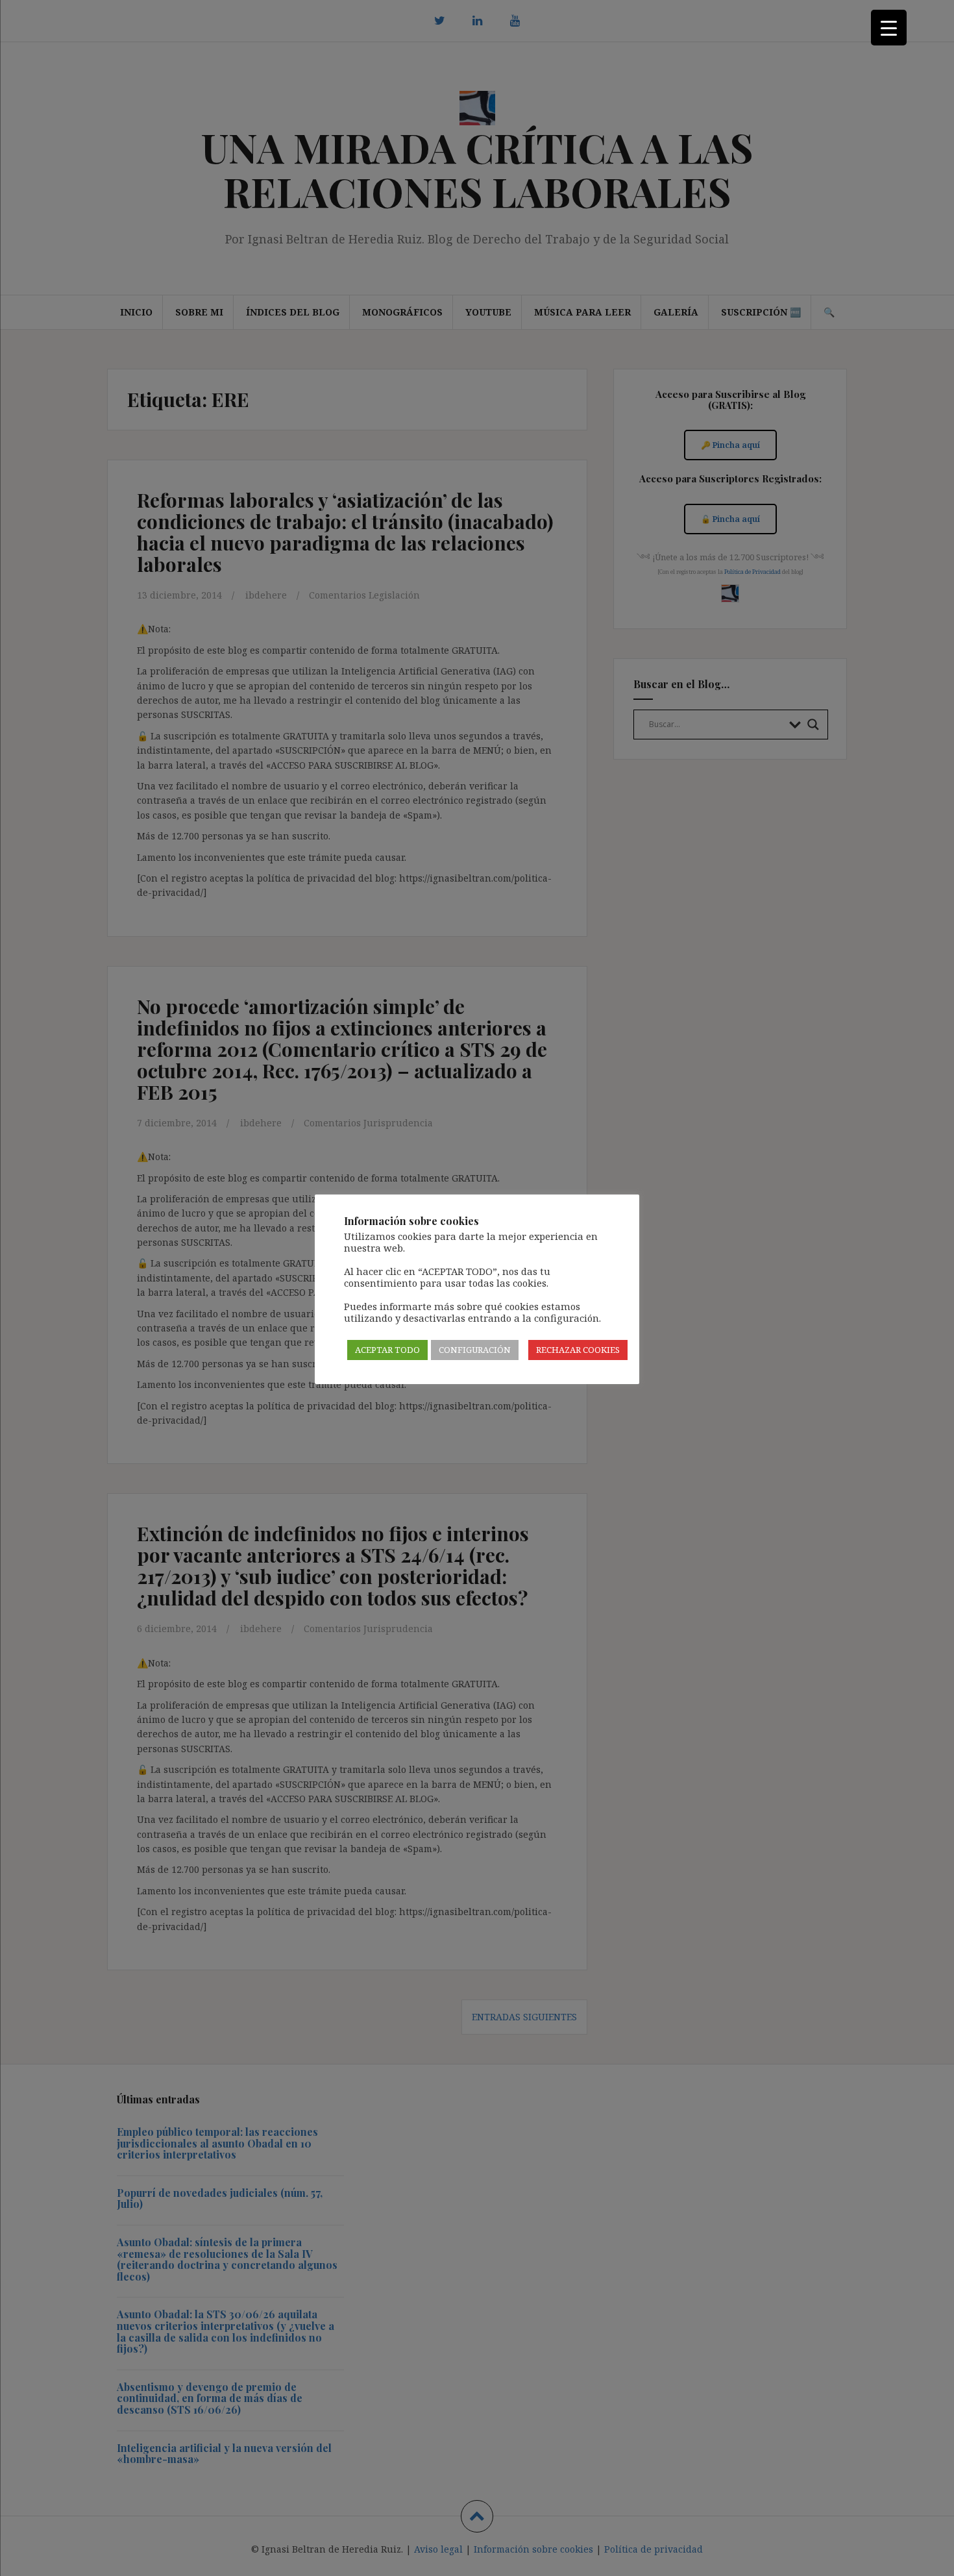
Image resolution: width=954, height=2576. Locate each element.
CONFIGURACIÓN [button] (475, 1350)
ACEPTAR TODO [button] (387, 1350)
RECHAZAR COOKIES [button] (578, 1350)
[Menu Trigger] (889, 28)
